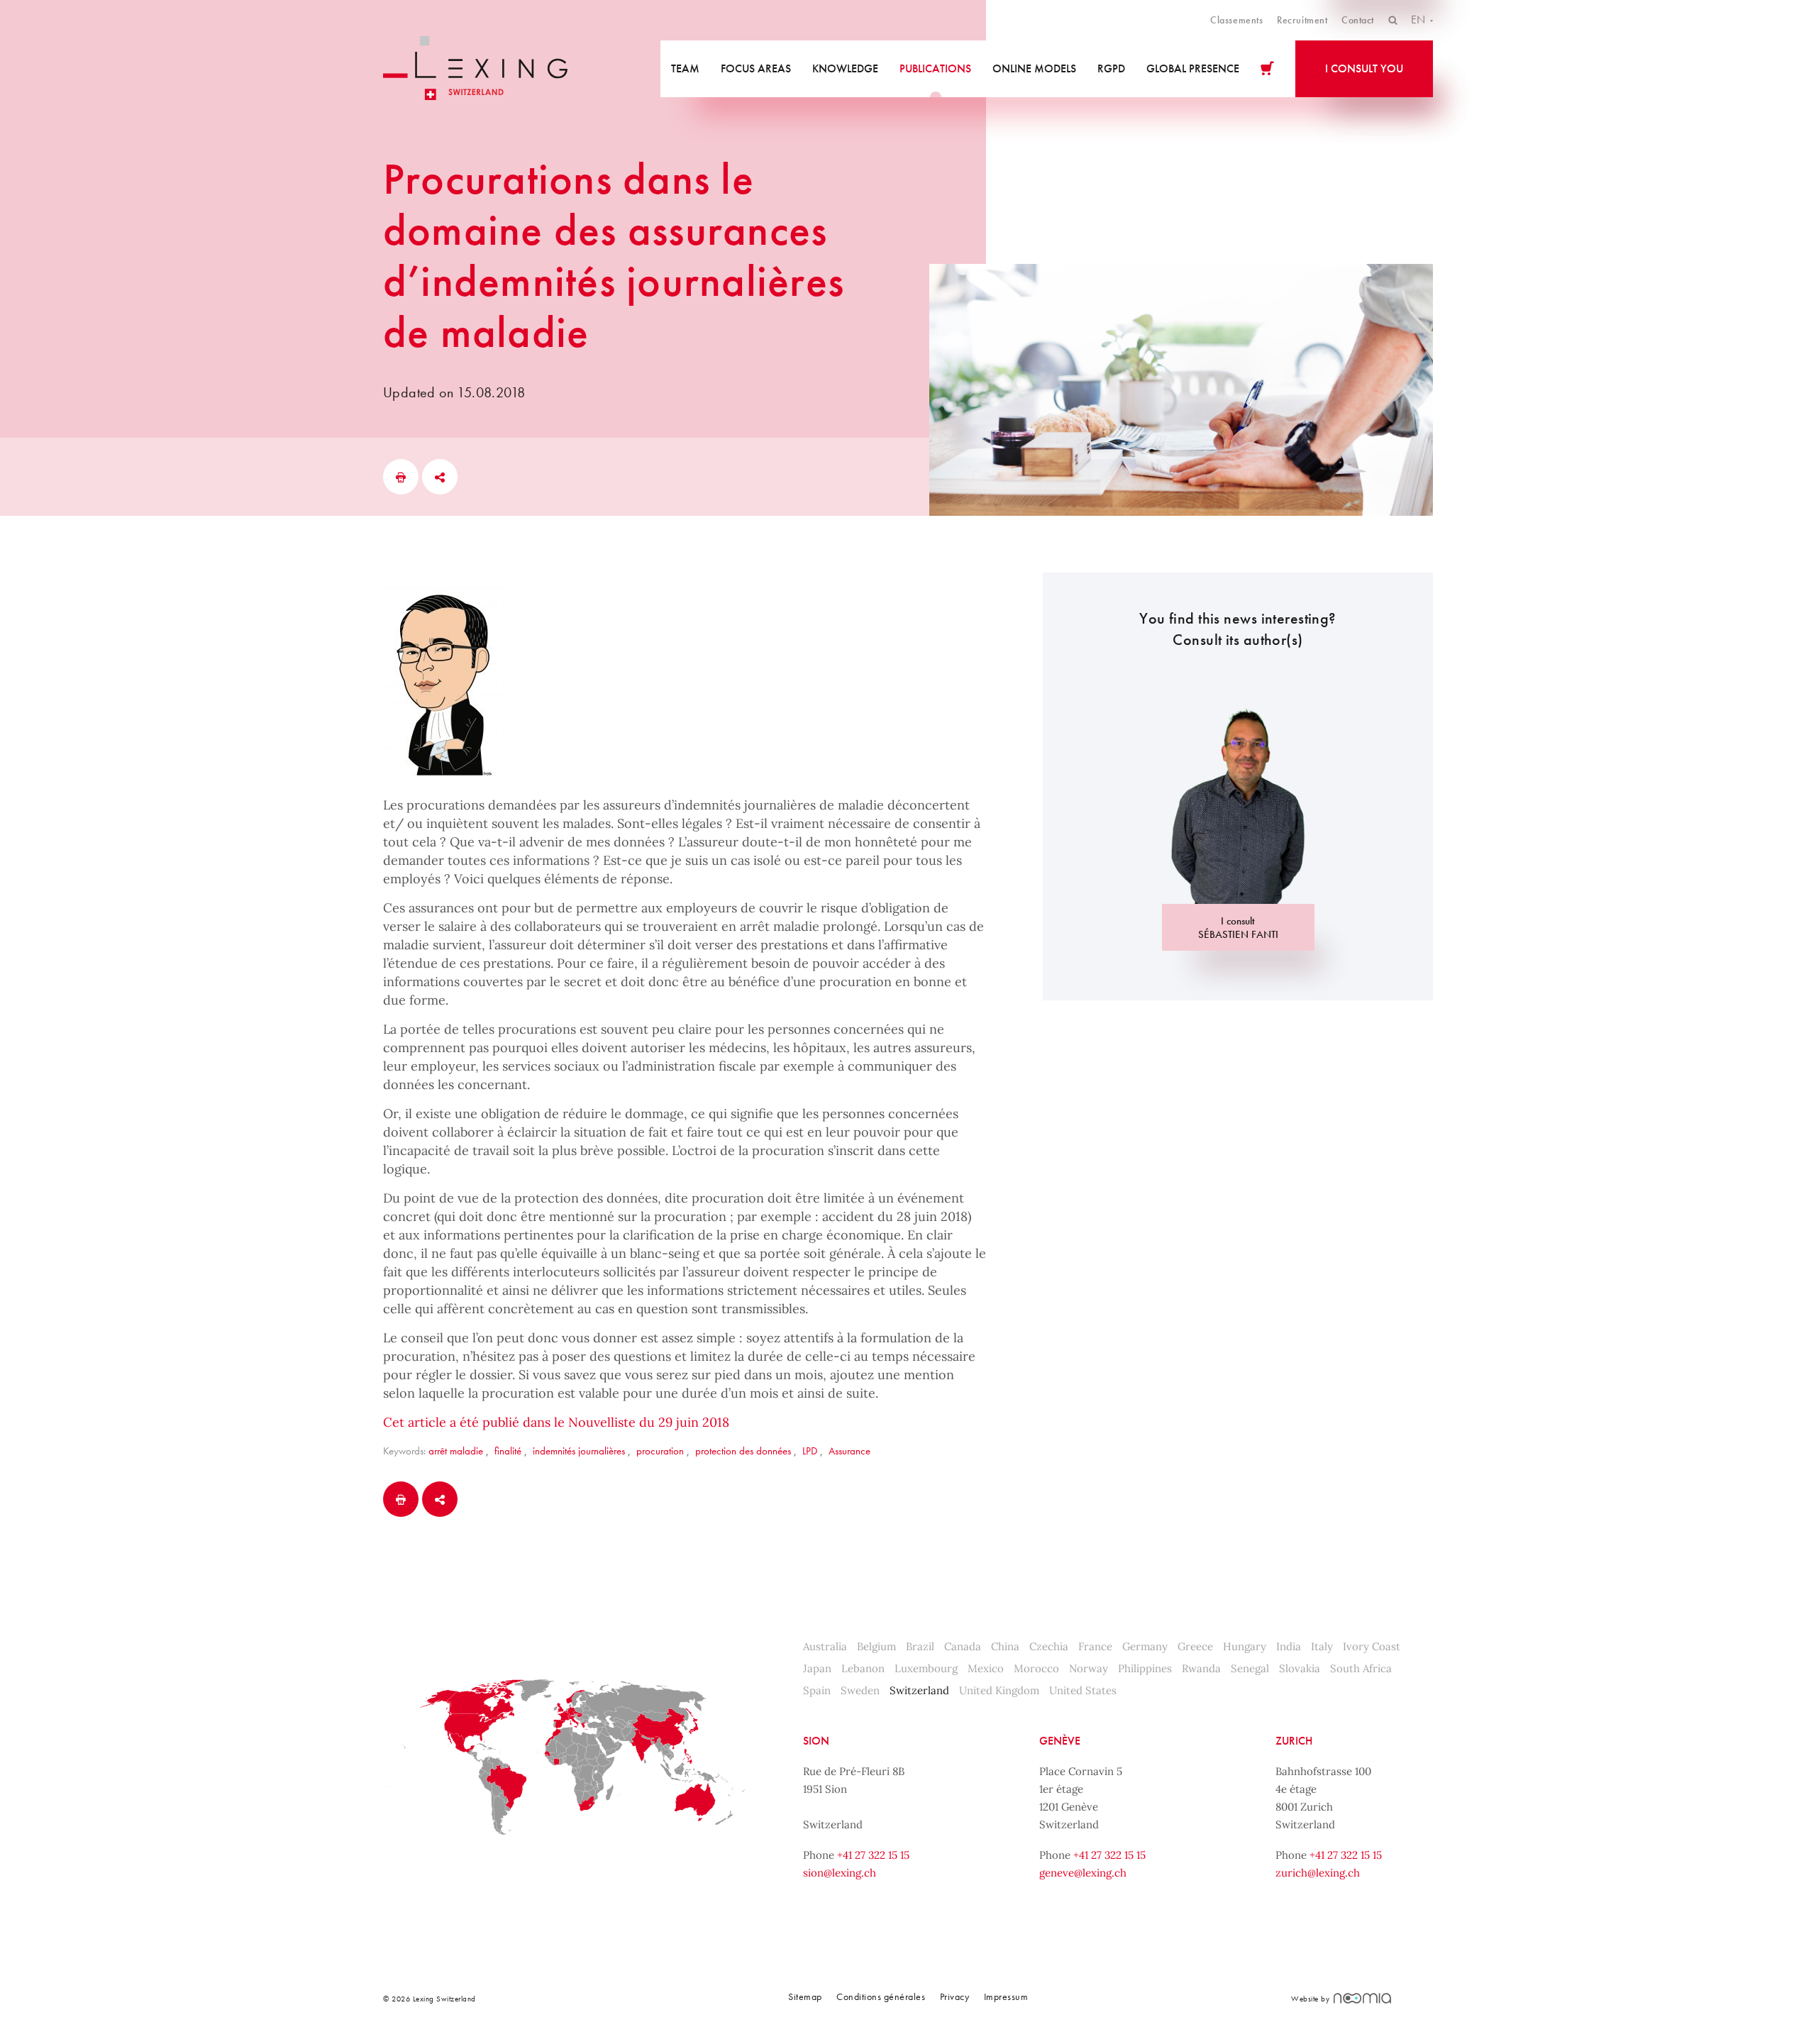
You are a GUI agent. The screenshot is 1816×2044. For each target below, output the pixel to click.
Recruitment (1302, 20)
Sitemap (805, 1996)
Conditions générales (881, 1996)
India (1289, 1646)
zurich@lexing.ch (1318, 1873)
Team (685, 68)
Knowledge (845, 68)
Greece (1195, 1646)
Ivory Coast (1372, 1646)
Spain (817, 1690)
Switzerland (919, 1690)
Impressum (1006, 1996)
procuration (660, 1451)
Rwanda (1201, 1668)
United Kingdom (999, 1690)
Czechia (1049, 1646)
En (1419, 20)
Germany (1145, 1646)
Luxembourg (926, 1668)
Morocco (1036, 1668)
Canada (963, 1646)
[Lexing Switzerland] (475, 68)
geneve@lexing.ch (1083, 1873)
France (1095, 1646)
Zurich (1294, 1741)
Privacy (955, 1996)
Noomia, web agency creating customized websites (1362, 1998)
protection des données (743, 1451)
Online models (1034, 68)
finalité (508, 1451)
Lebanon (863, 1668)
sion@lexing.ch (840, 1873)
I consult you (1364, 68)
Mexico (986, 1668)
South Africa (1361, 1668)
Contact (1358, 20)
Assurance (849, 1451)
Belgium (876, 1646)
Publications (935, 68)
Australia (825, 1646)
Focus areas (756, 68)
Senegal (1250, 1668)
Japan (817, 1668)
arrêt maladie (456, 1451)
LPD (810, 1451)
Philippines (1145, 1668)
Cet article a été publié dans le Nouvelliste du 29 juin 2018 (556, 1422)
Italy (1322, 1646)
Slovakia (1300, 1668)
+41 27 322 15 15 (873, 1855)
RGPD (1111, 68)
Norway (1089, 1668)
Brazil (920, 1646)
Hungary (1245, 1646)
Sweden (860, 1690)
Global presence (1193, 68)
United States (1083, 1690)
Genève (1060, 1741)
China (1005, 1646)
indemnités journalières (579, 1451)
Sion (816, 1741)
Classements (1236, 20)
